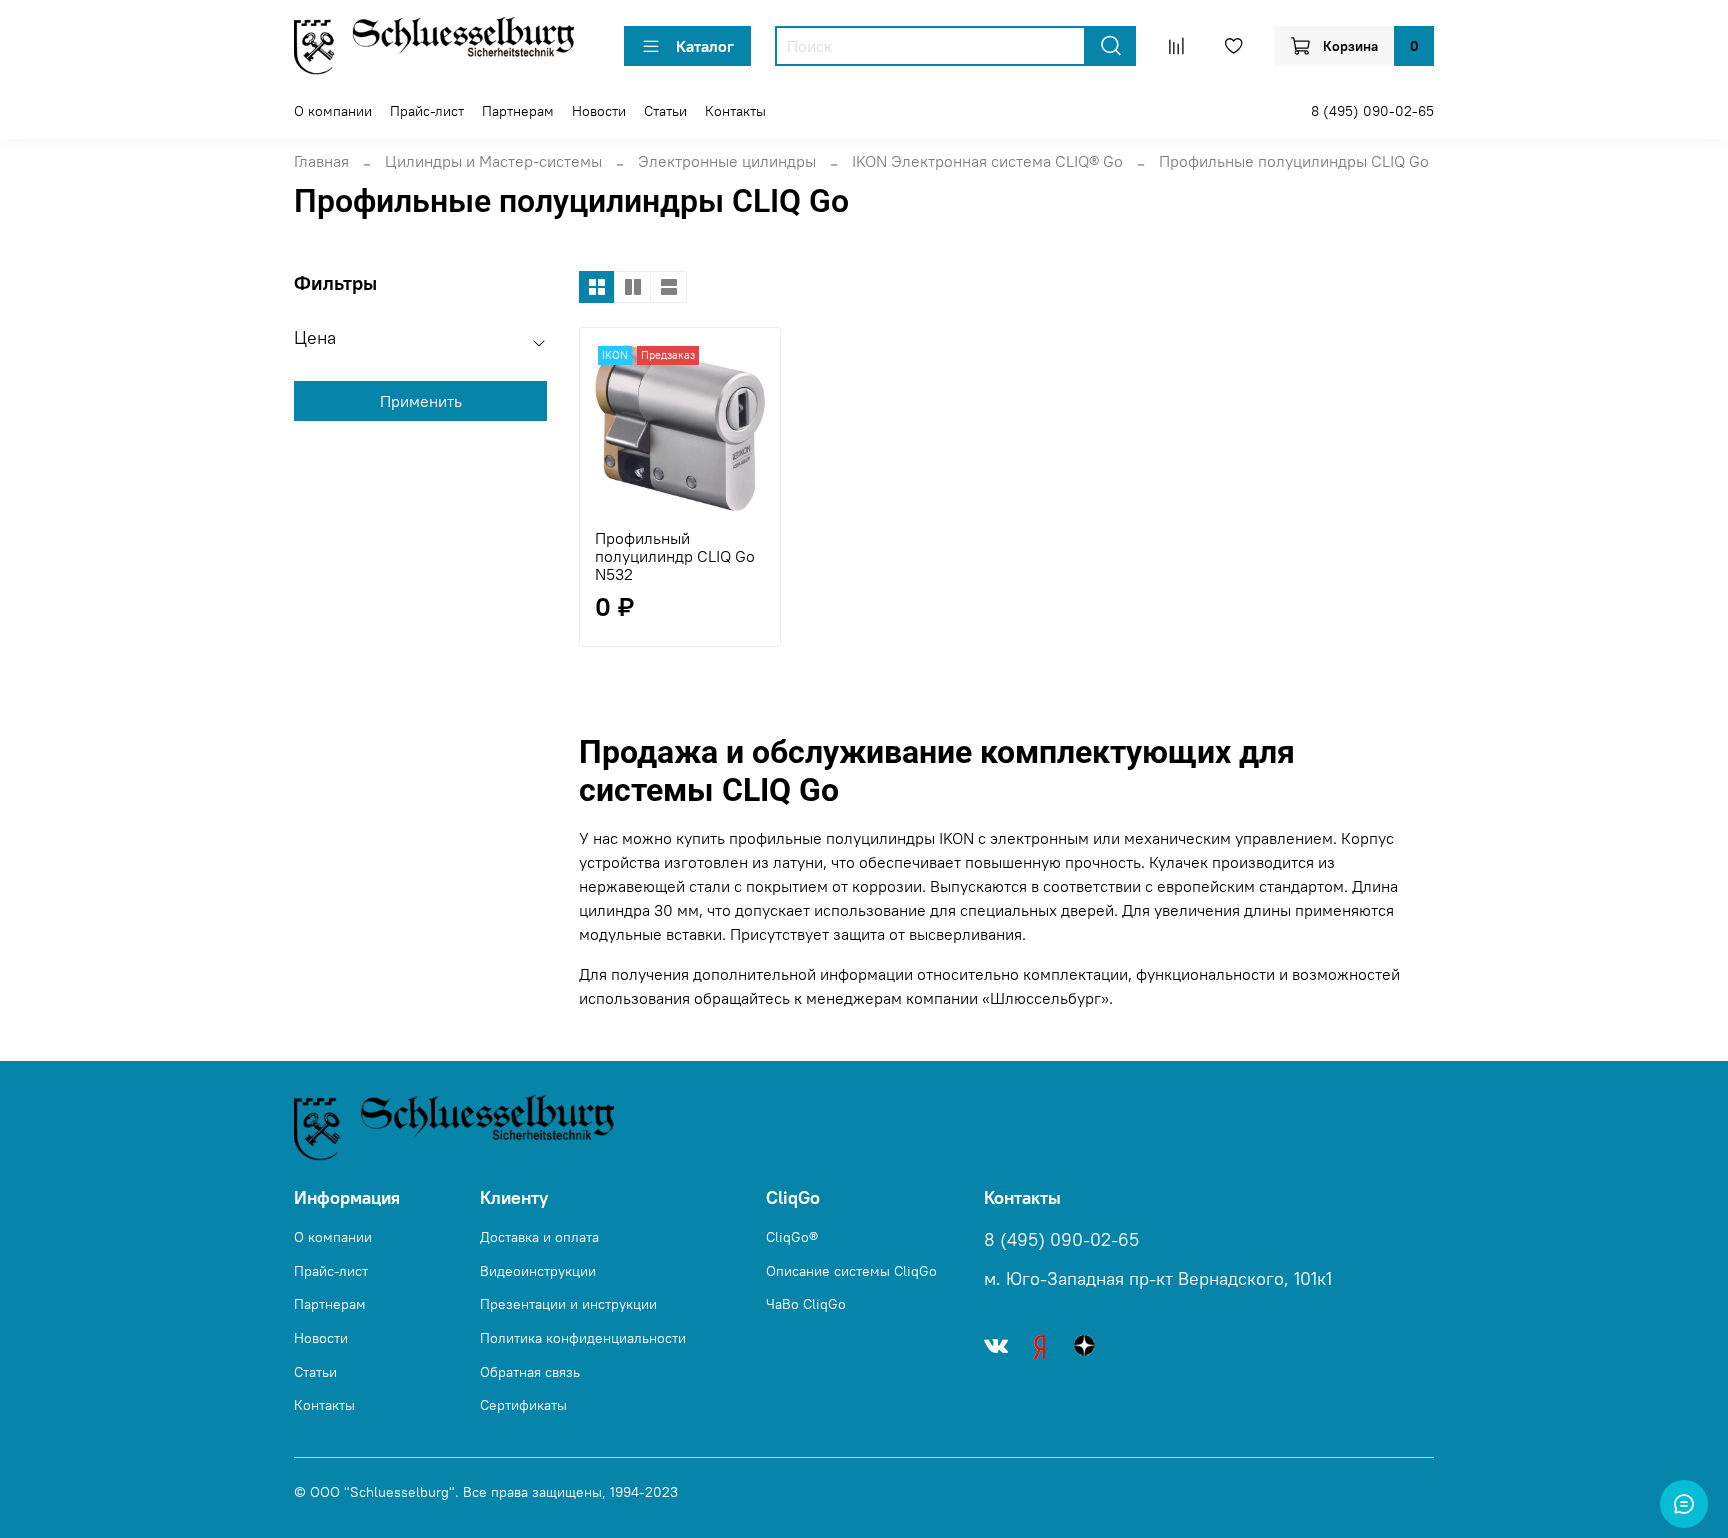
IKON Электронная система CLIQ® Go (987, 161)
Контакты (735, 111)
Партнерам (518, 111)
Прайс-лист (427, 111)
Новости (599, 111)
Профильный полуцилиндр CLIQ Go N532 (675, 556)
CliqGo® (792, 1237)
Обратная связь (530, 1372)
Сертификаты (523, 1405)
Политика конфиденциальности (583, 1338)
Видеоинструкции (538, 1271)
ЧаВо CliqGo (806, 1304)
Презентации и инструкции (568, 1304)
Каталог (705, 46)
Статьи (665, 111)
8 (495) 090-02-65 (1372, 111)
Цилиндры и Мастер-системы (493, 161)
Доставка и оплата (539, 1237)
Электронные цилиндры (727, 161)
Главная (321, 161)
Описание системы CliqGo (851, 1271)
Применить (421, 401)
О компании (333, 111)
